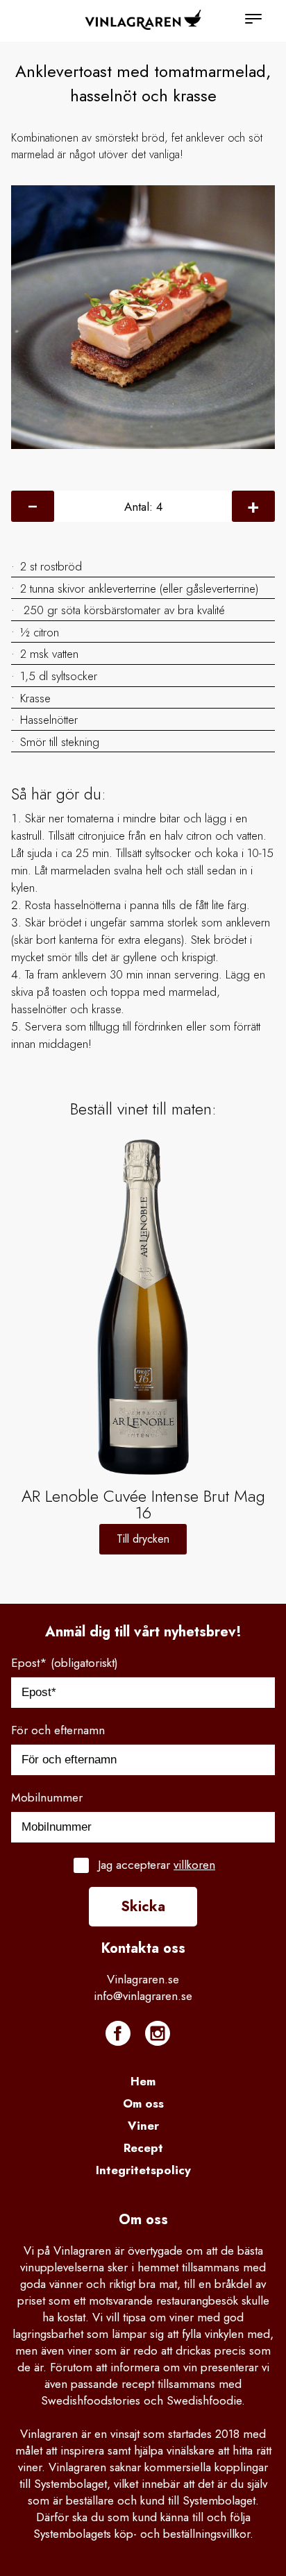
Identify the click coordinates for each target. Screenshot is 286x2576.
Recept (143, 2148)
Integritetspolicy (143, 2170)
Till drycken (143, 1539)
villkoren (194, 1865)
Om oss (143, 2103)
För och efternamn (58, 1730)
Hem (143, 2081)
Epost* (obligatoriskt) (65, 1663)
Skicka (143, 1907)
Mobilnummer (47, 1797)
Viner (143, 2126)
